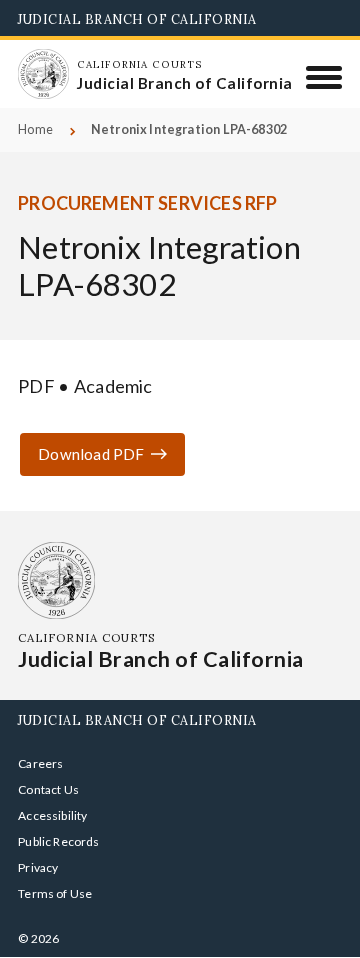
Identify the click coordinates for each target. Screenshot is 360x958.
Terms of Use (55, 893)
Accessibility (52, 815)
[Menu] (324, 77)
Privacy (38, 867)
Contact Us (48, 789)
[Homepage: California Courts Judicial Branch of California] (43, 74)
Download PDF (91, 454)
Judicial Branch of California (137, 19)
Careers (40, 763)
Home (35, 129)
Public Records (59, 841)
